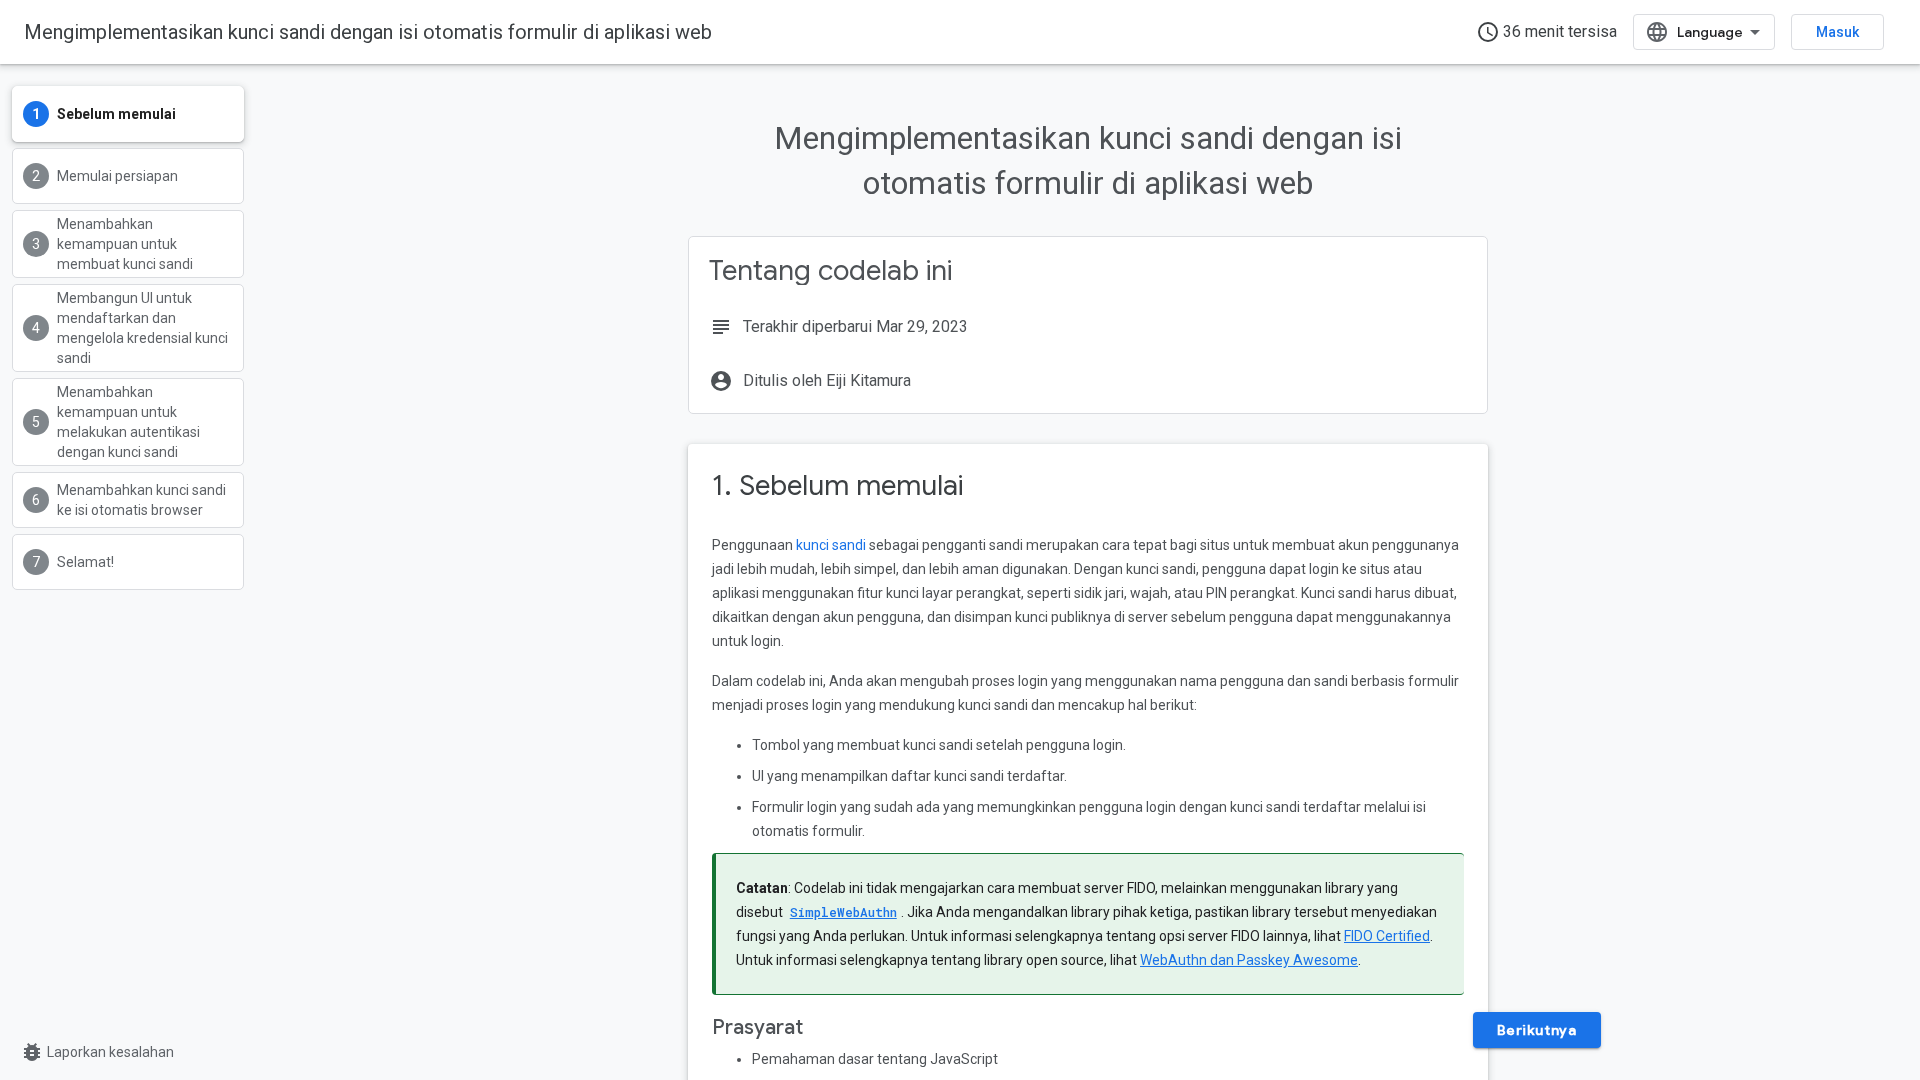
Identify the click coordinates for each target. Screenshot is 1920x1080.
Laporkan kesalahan (97, 1052)
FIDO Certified (1387, 936)
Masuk (1837, 32)
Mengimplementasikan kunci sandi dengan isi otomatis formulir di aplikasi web (368, 32)
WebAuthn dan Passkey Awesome (1249, 960)
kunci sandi (831, 545)
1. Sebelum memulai (837, 485)
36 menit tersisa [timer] (1546, 32)
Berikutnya (1537, 1030)
